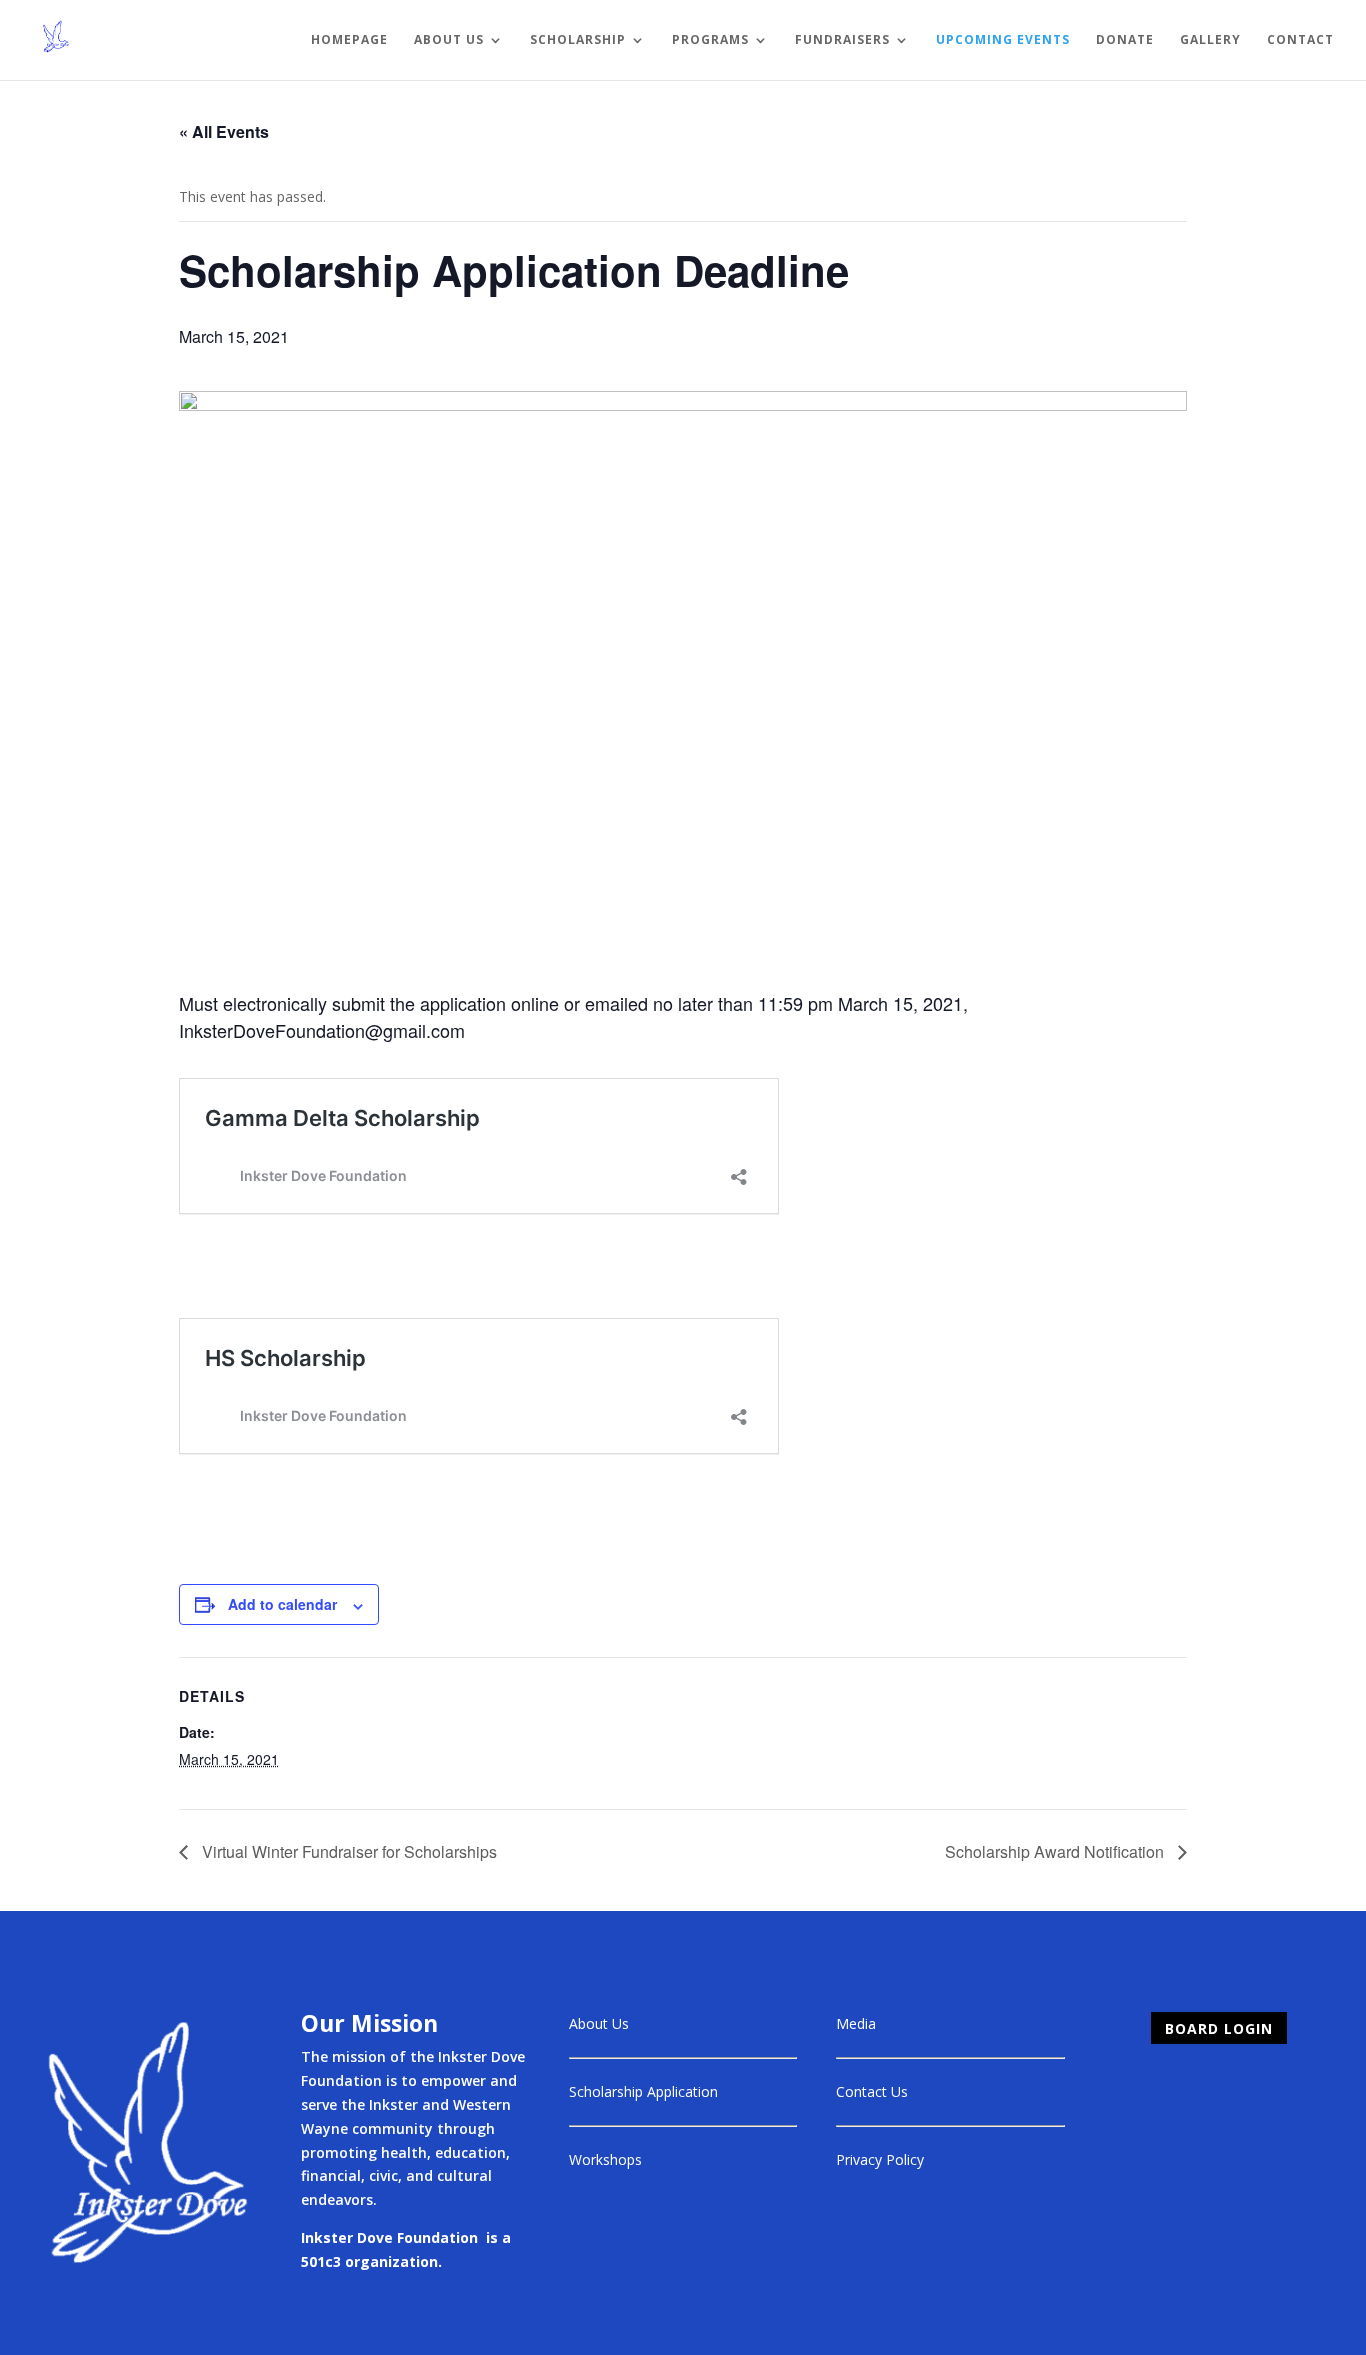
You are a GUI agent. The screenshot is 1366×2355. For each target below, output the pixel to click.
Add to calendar (282, 1604)
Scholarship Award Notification (1056, 1851)
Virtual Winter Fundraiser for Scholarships (347, 1851)
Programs (710, 40)
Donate (1125, 40)
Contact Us (872, 2091)
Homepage (349, 40)
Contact (1300, 40)
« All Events (224, 131)
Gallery (1210, 40)
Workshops (605, 2159)
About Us (449, 40)
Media (856, 2023)
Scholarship (578, 40)
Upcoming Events (1003, 40)
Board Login (1219, 2028)
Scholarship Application (643, 2091)
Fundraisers (842, 40)
